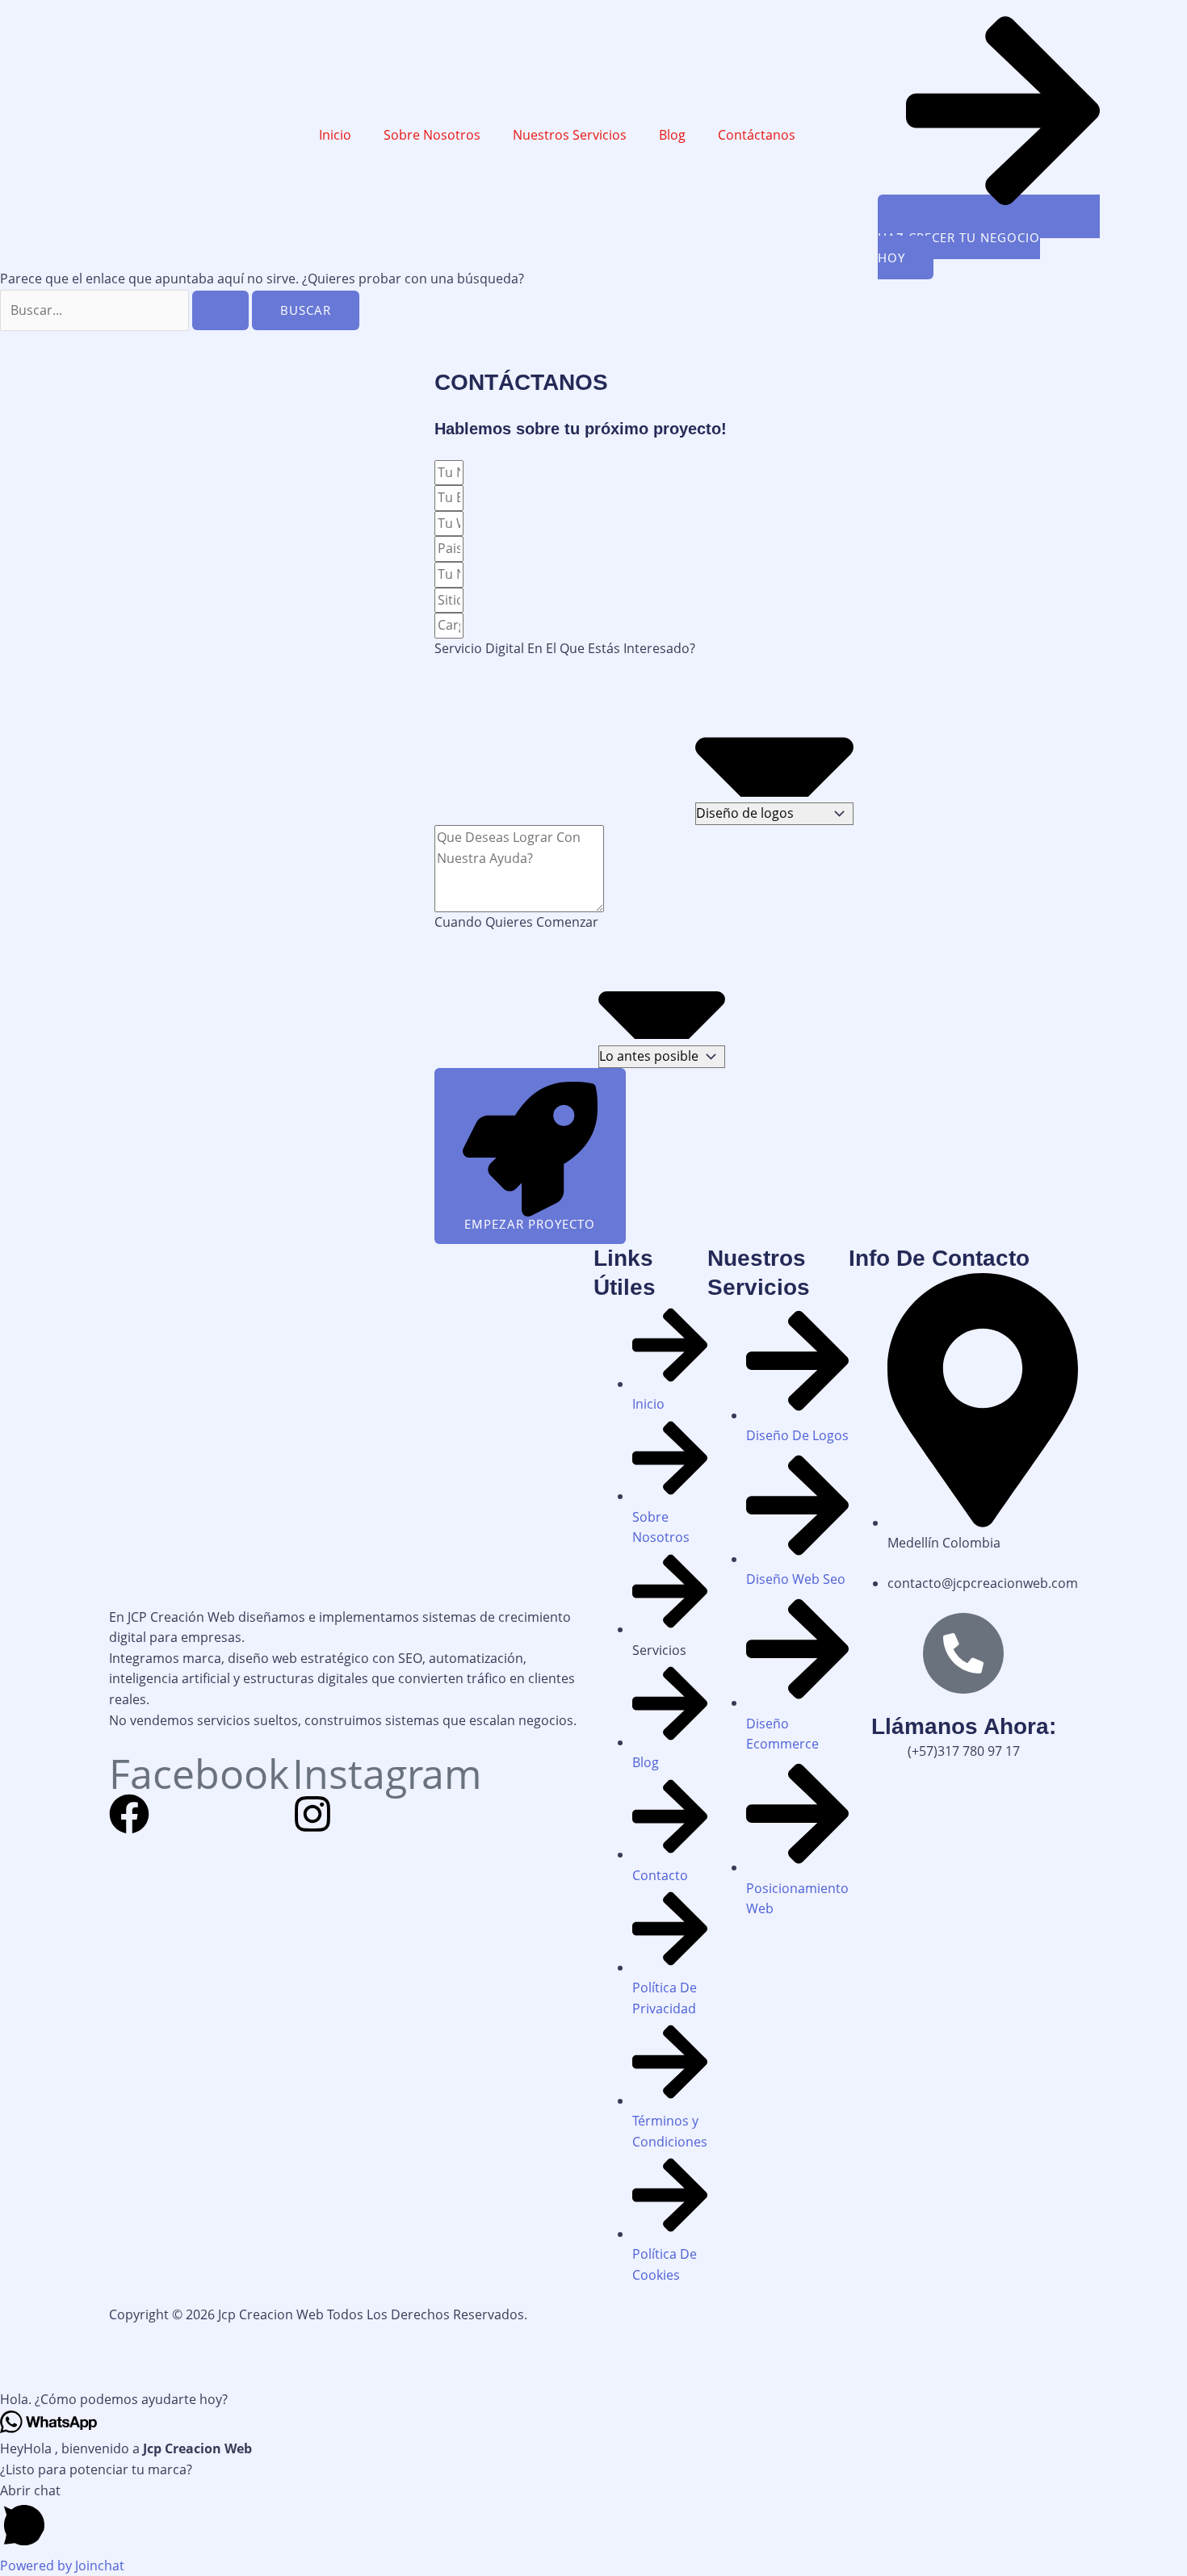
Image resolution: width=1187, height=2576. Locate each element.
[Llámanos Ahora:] (963, 1653)
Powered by (62, 2566)
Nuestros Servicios (570, 135)
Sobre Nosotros (432, 135)
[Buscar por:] (126, 310)
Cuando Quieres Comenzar (516, 922)
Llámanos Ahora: (964, 1726)
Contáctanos (757, 135)
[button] (593, 2400)
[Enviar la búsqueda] (220, 310)
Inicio (335, 135)
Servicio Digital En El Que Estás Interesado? (565, 648)
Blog (672, 135)
